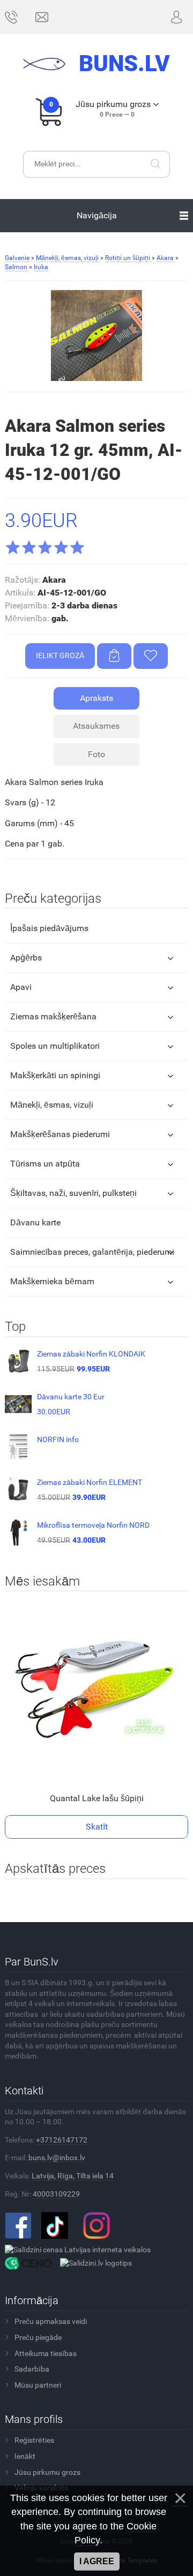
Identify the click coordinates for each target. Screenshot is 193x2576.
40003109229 (56, 2194)
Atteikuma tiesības (46, 2353)
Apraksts (96, 698)
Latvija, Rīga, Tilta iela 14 (73, 2176)
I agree (97, 2561)
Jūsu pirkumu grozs (47, 2472)
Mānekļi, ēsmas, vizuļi (52, 1105)
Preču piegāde (38, 2337)
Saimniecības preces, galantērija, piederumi (92, 1252)
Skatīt (97, 1827)
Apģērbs (26, 958)
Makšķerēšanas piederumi (60, 1134)
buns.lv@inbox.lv (57, 2158)
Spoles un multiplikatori (55, 1046)
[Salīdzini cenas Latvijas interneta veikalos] (78, 2249)
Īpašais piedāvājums (49, 928)
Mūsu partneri (38, 2385)
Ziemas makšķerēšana (53, 1016)
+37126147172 (62, 2140)
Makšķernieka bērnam (52, 1281)
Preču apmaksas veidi (51, 2321)
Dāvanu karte (35, 1222)
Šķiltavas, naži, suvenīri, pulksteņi (73, 1193)
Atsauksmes (96, 726)
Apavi (21, 987)
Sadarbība (32, 2369)
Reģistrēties (34, 2440)
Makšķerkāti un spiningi (55, 1075)
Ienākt (25, 2456)
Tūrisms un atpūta (45, 1164)
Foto (96, 754)
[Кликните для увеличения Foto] (96, 336)
